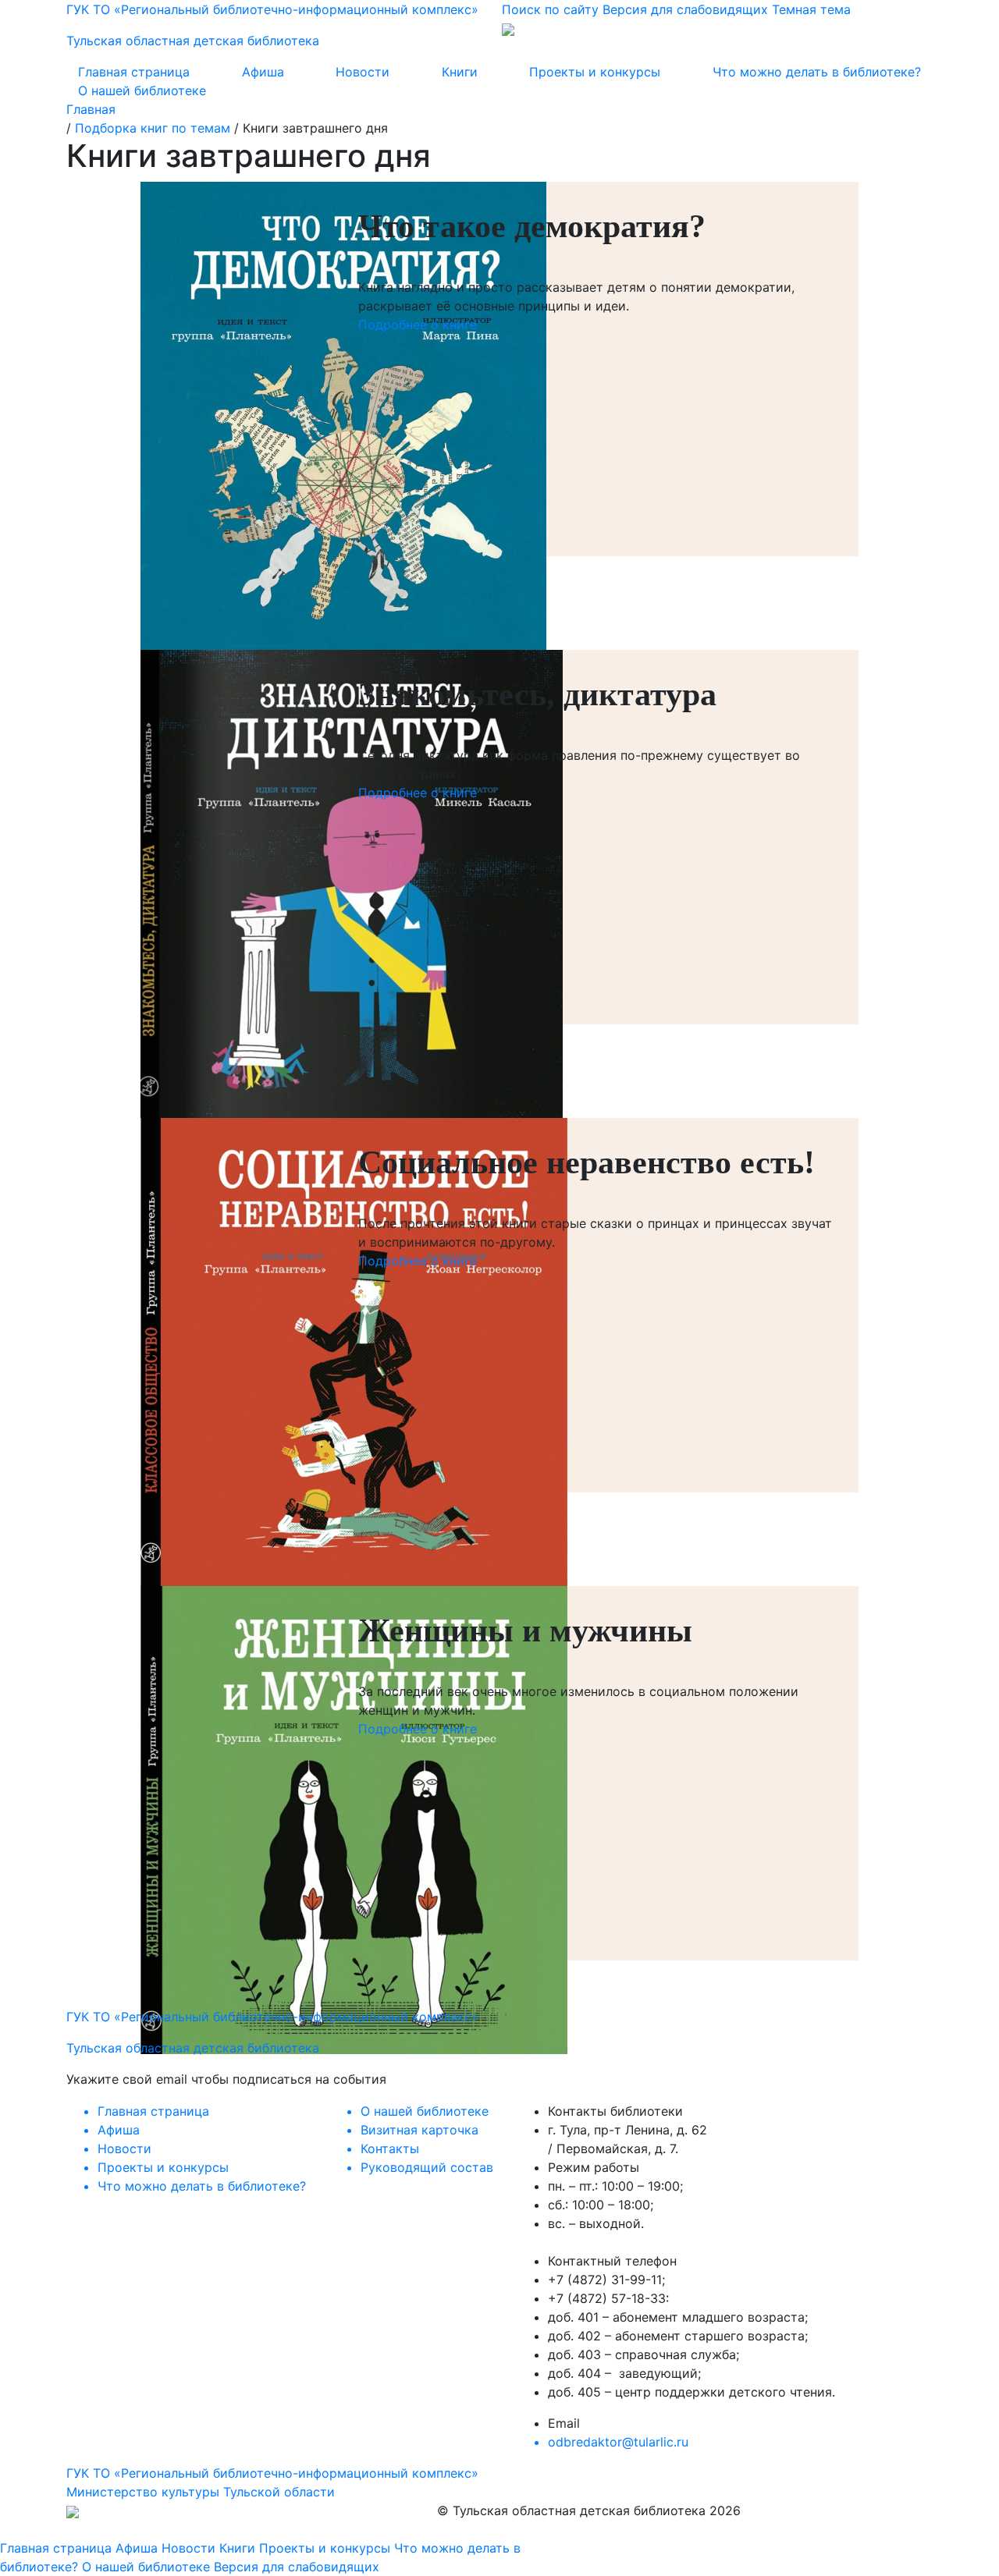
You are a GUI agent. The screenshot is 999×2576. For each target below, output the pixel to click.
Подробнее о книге (418, 325)
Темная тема (811, 9)
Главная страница (134, 72)
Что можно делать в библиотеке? (817, 72)
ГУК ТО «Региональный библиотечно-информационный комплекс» (272, 2473)
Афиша (263, 72)
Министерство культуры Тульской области (201, 2492)
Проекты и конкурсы (595, 72)
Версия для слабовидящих (685, 9)
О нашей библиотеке (142, 90)
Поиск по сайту (550, 9)
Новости (363, 72)
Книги (460, 72)
